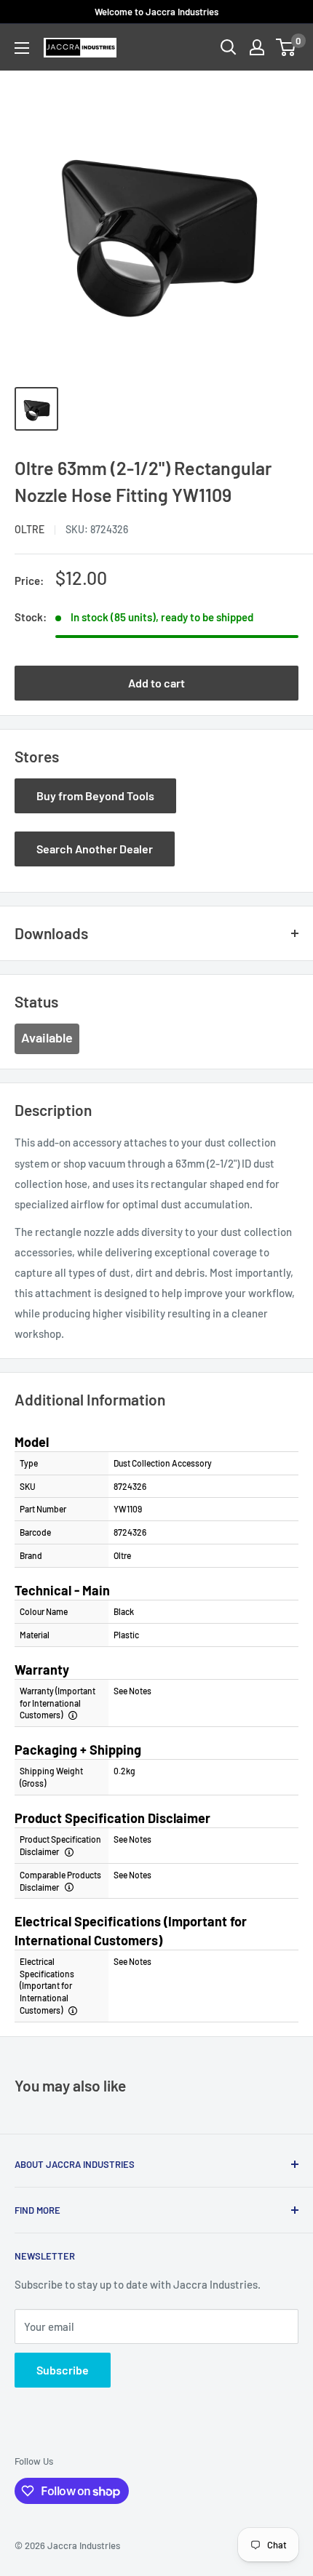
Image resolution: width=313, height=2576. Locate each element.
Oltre (29, 529)
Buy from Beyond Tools (95, 795)
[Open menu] (22, 48)
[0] (286, 47)
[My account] (257, 47)
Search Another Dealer (95, 849)
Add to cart (156, 683)
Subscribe (63, 2370)
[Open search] (229, 47)
